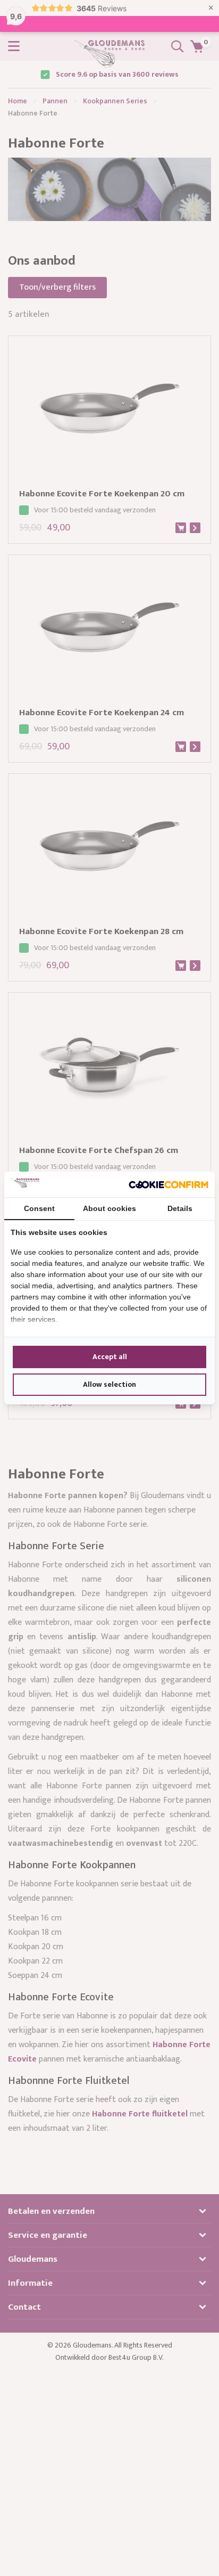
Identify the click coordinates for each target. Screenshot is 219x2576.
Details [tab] (180, 1208)
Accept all (110, 1357)
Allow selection (109, 1384)
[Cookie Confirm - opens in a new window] (169, 1184)
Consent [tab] (39, 1208)
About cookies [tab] (109, 1208)
